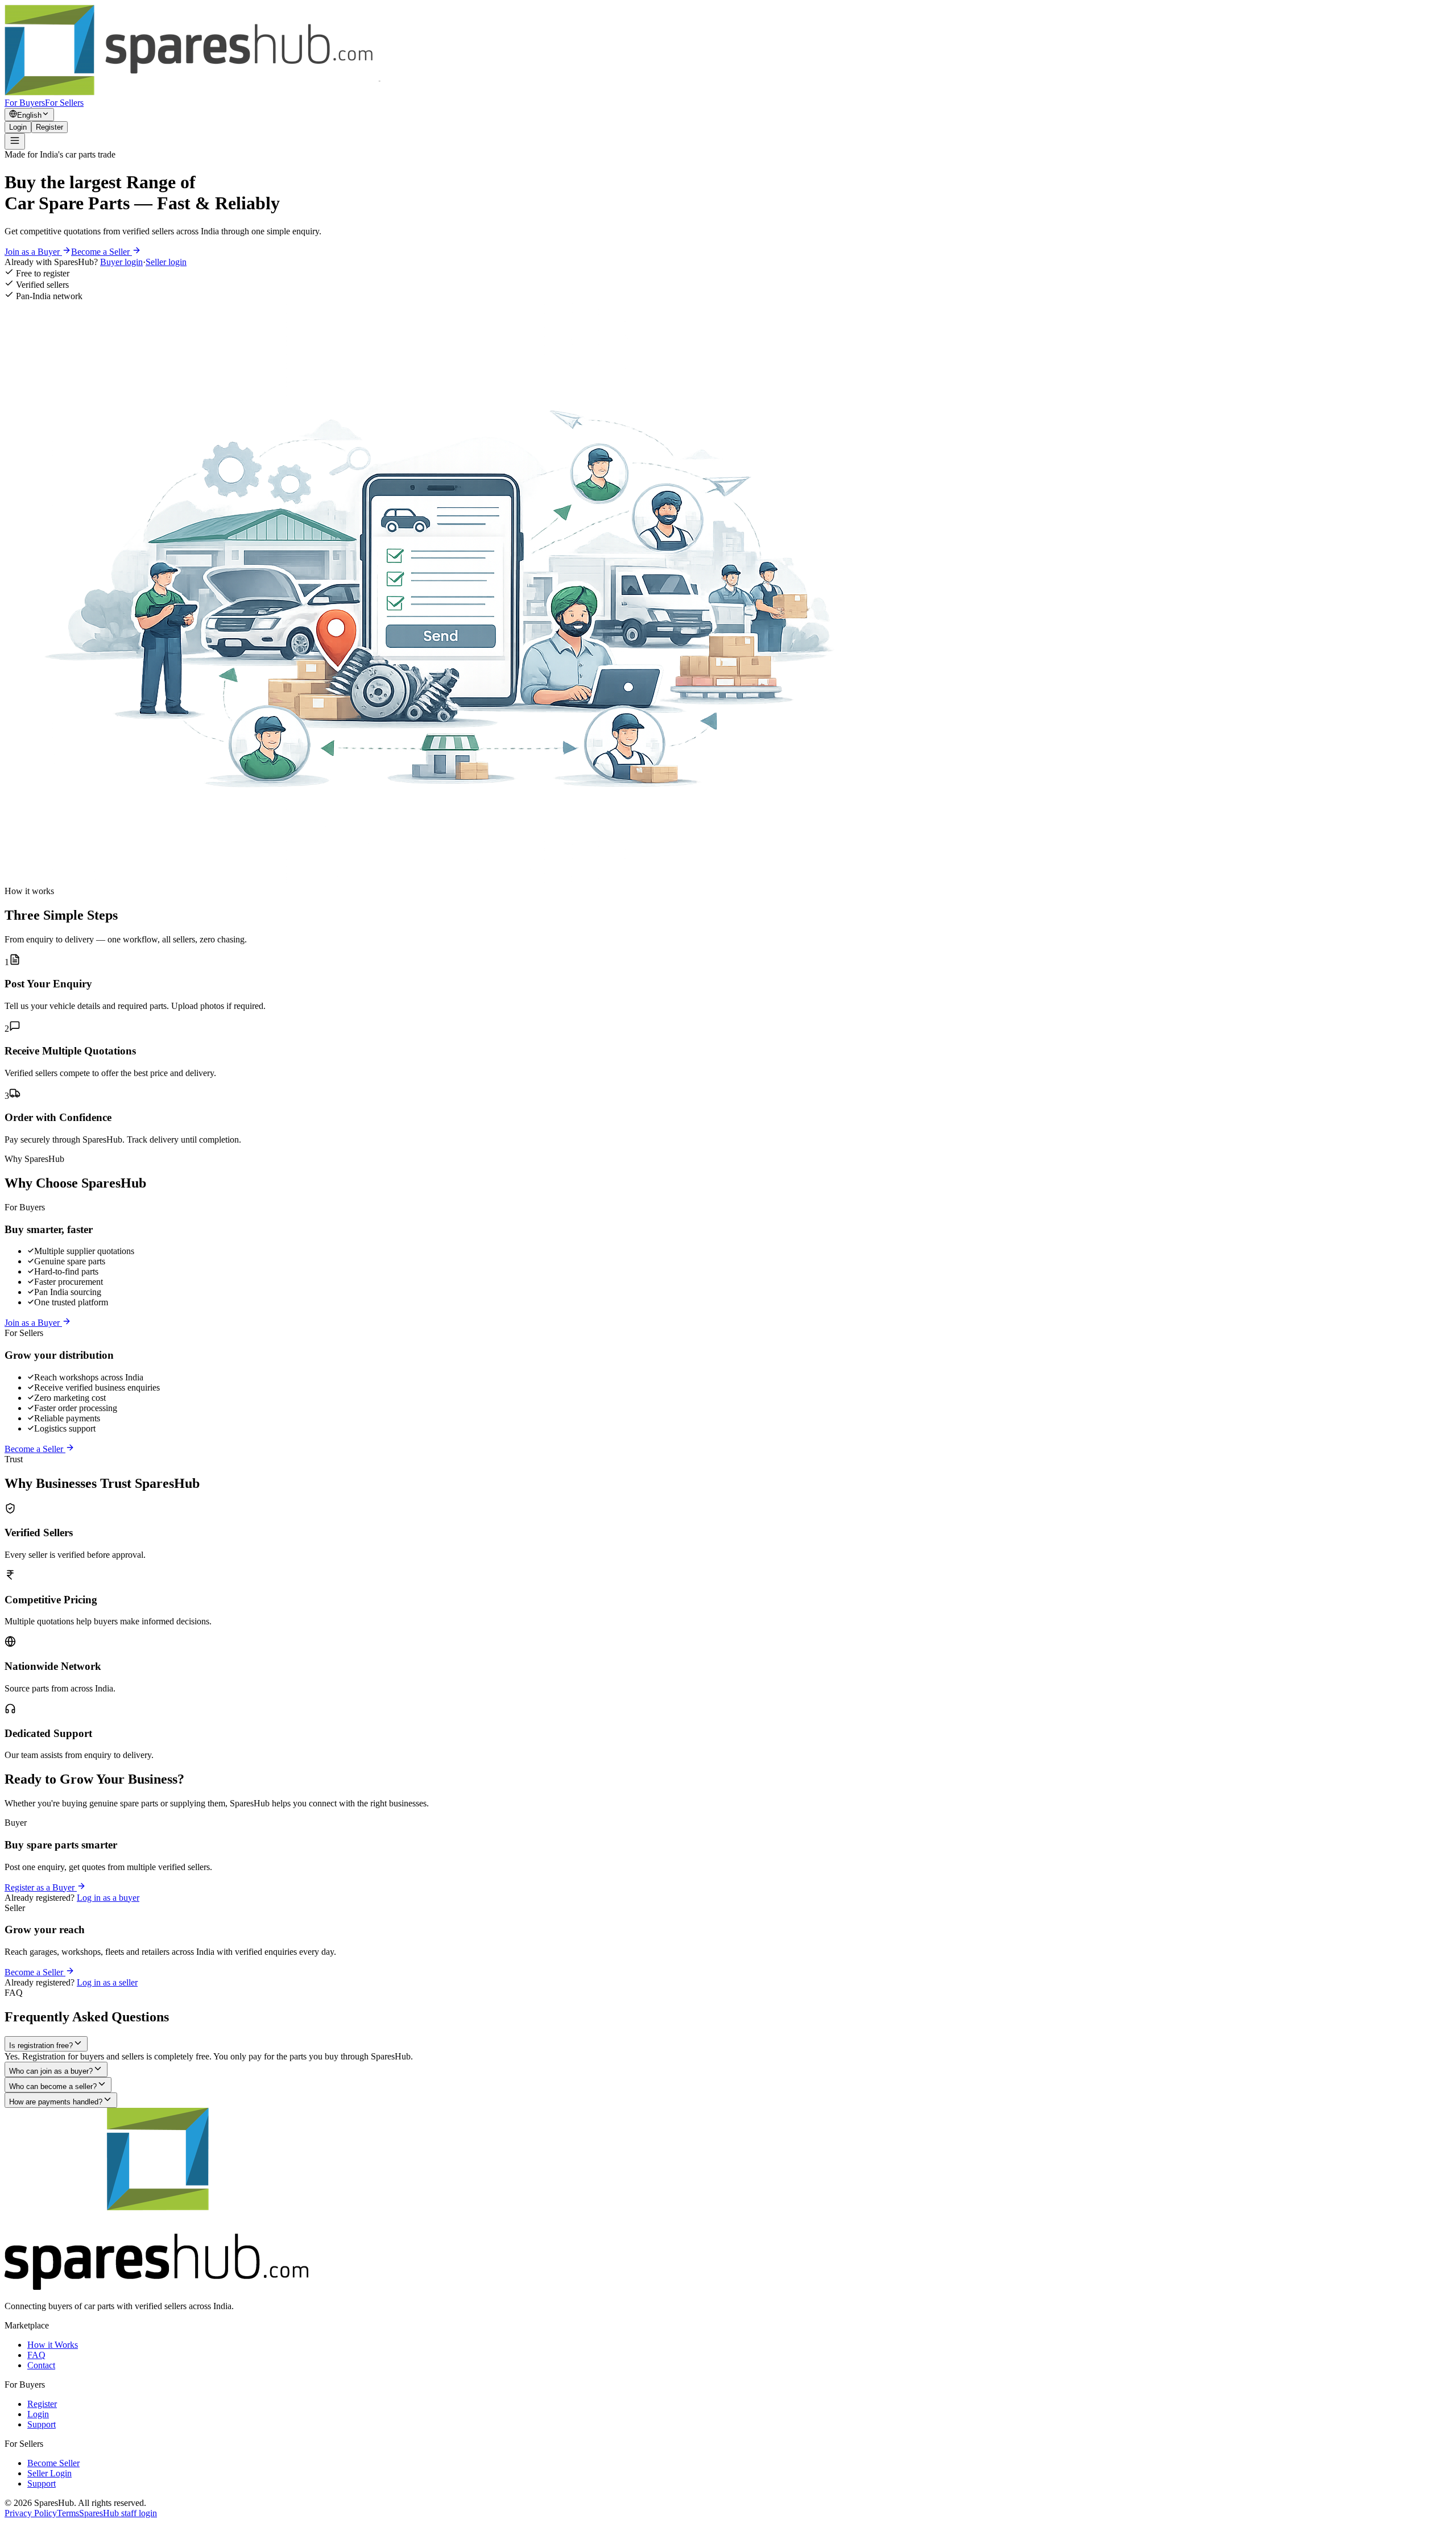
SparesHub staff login (118, 2513)
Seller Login (49, 2473)
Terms (68, 2513)
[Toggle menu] (15, 141)
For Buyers (25, 103)
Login (18, 127)
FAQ (36, 2355)
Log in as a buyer (108, 1898)
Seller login (166, 262)
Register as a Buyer (41, 1887)
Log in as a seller (107, 1982)
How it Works (53, 2345)
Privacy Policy (31, 2513)
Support (42, 2424)
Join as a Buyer (33, 252)
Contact (41, 2365)
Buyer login (121, 262)
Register (49, 127)
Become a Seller (102, 252)
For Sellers (64, 103)
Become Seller (53, 2463)
